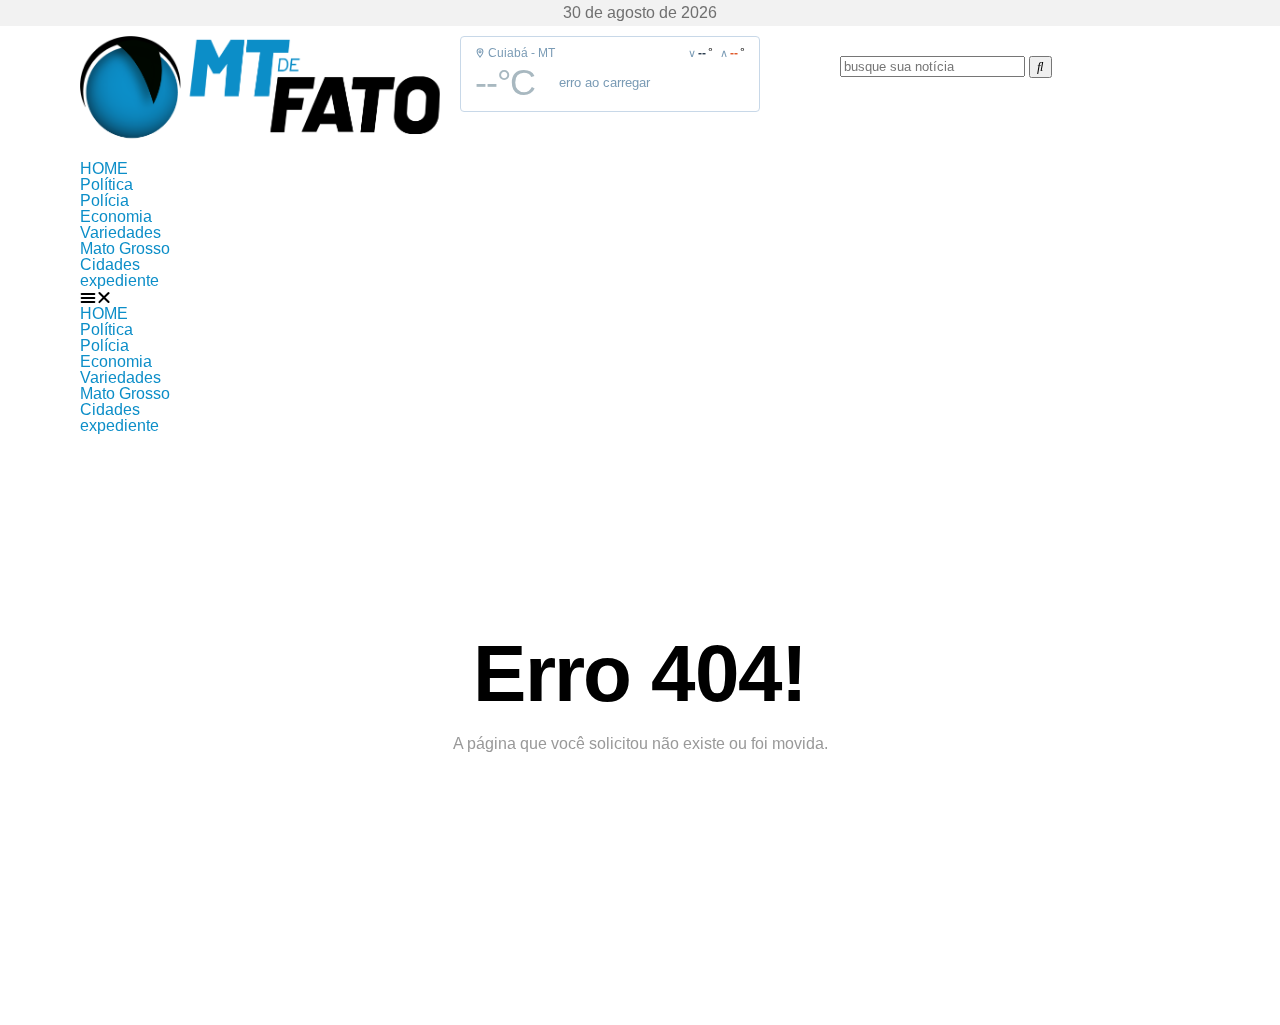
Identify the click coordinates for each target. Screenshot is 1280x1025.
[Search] (1040, 67)
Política (106, 184)
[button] (640, 297)
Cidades (110, 264)
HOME (104, 168)
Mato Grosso (125, 248)
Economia (116, 216)
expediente (119, 280)
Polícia (104, 200)
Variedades (120, 232)
